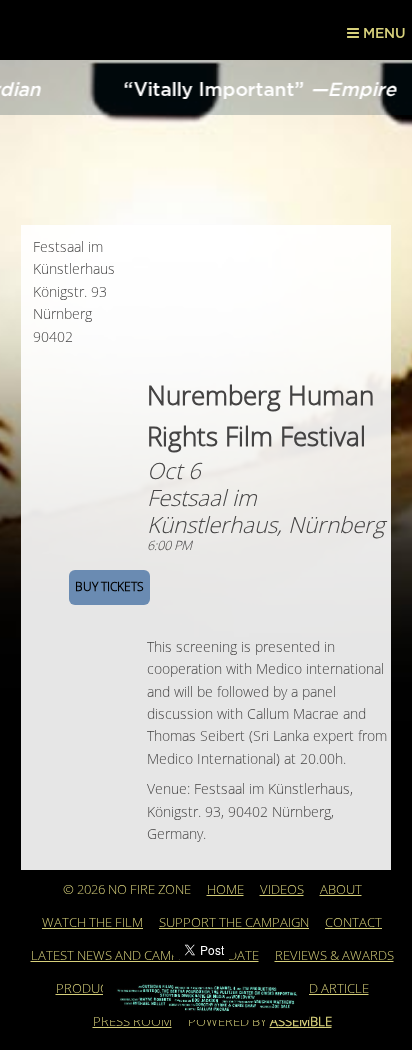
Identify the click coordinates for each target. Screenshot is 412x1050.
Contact (353, 923)
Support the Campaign (234, 923)
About (341, 890)
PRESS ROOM (132, 1022)
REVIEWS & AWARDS (334, 956)
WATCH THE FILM (92, 923)
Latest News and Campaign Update (145, 956)
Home (225, 890)
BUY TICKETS (109, 587)
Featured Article (312, 989)
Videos (282, 890)
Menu (382, 33)
